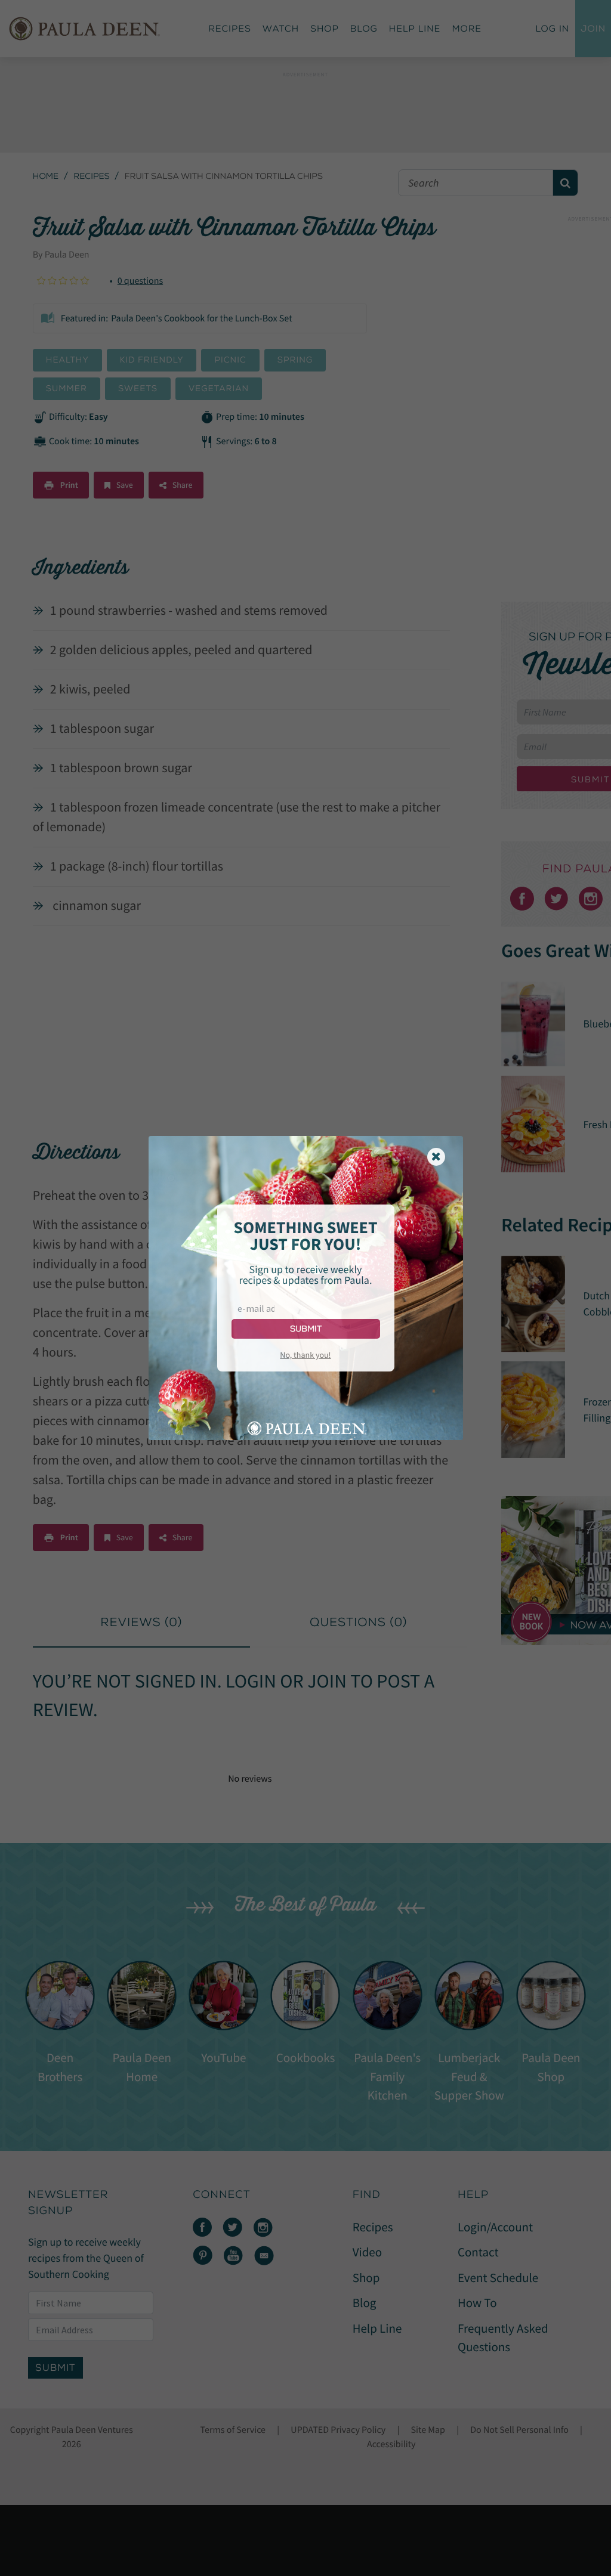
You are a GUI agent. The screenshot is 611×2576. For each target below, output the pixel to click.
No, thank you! (305, 1355)
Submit (306, 1329)
